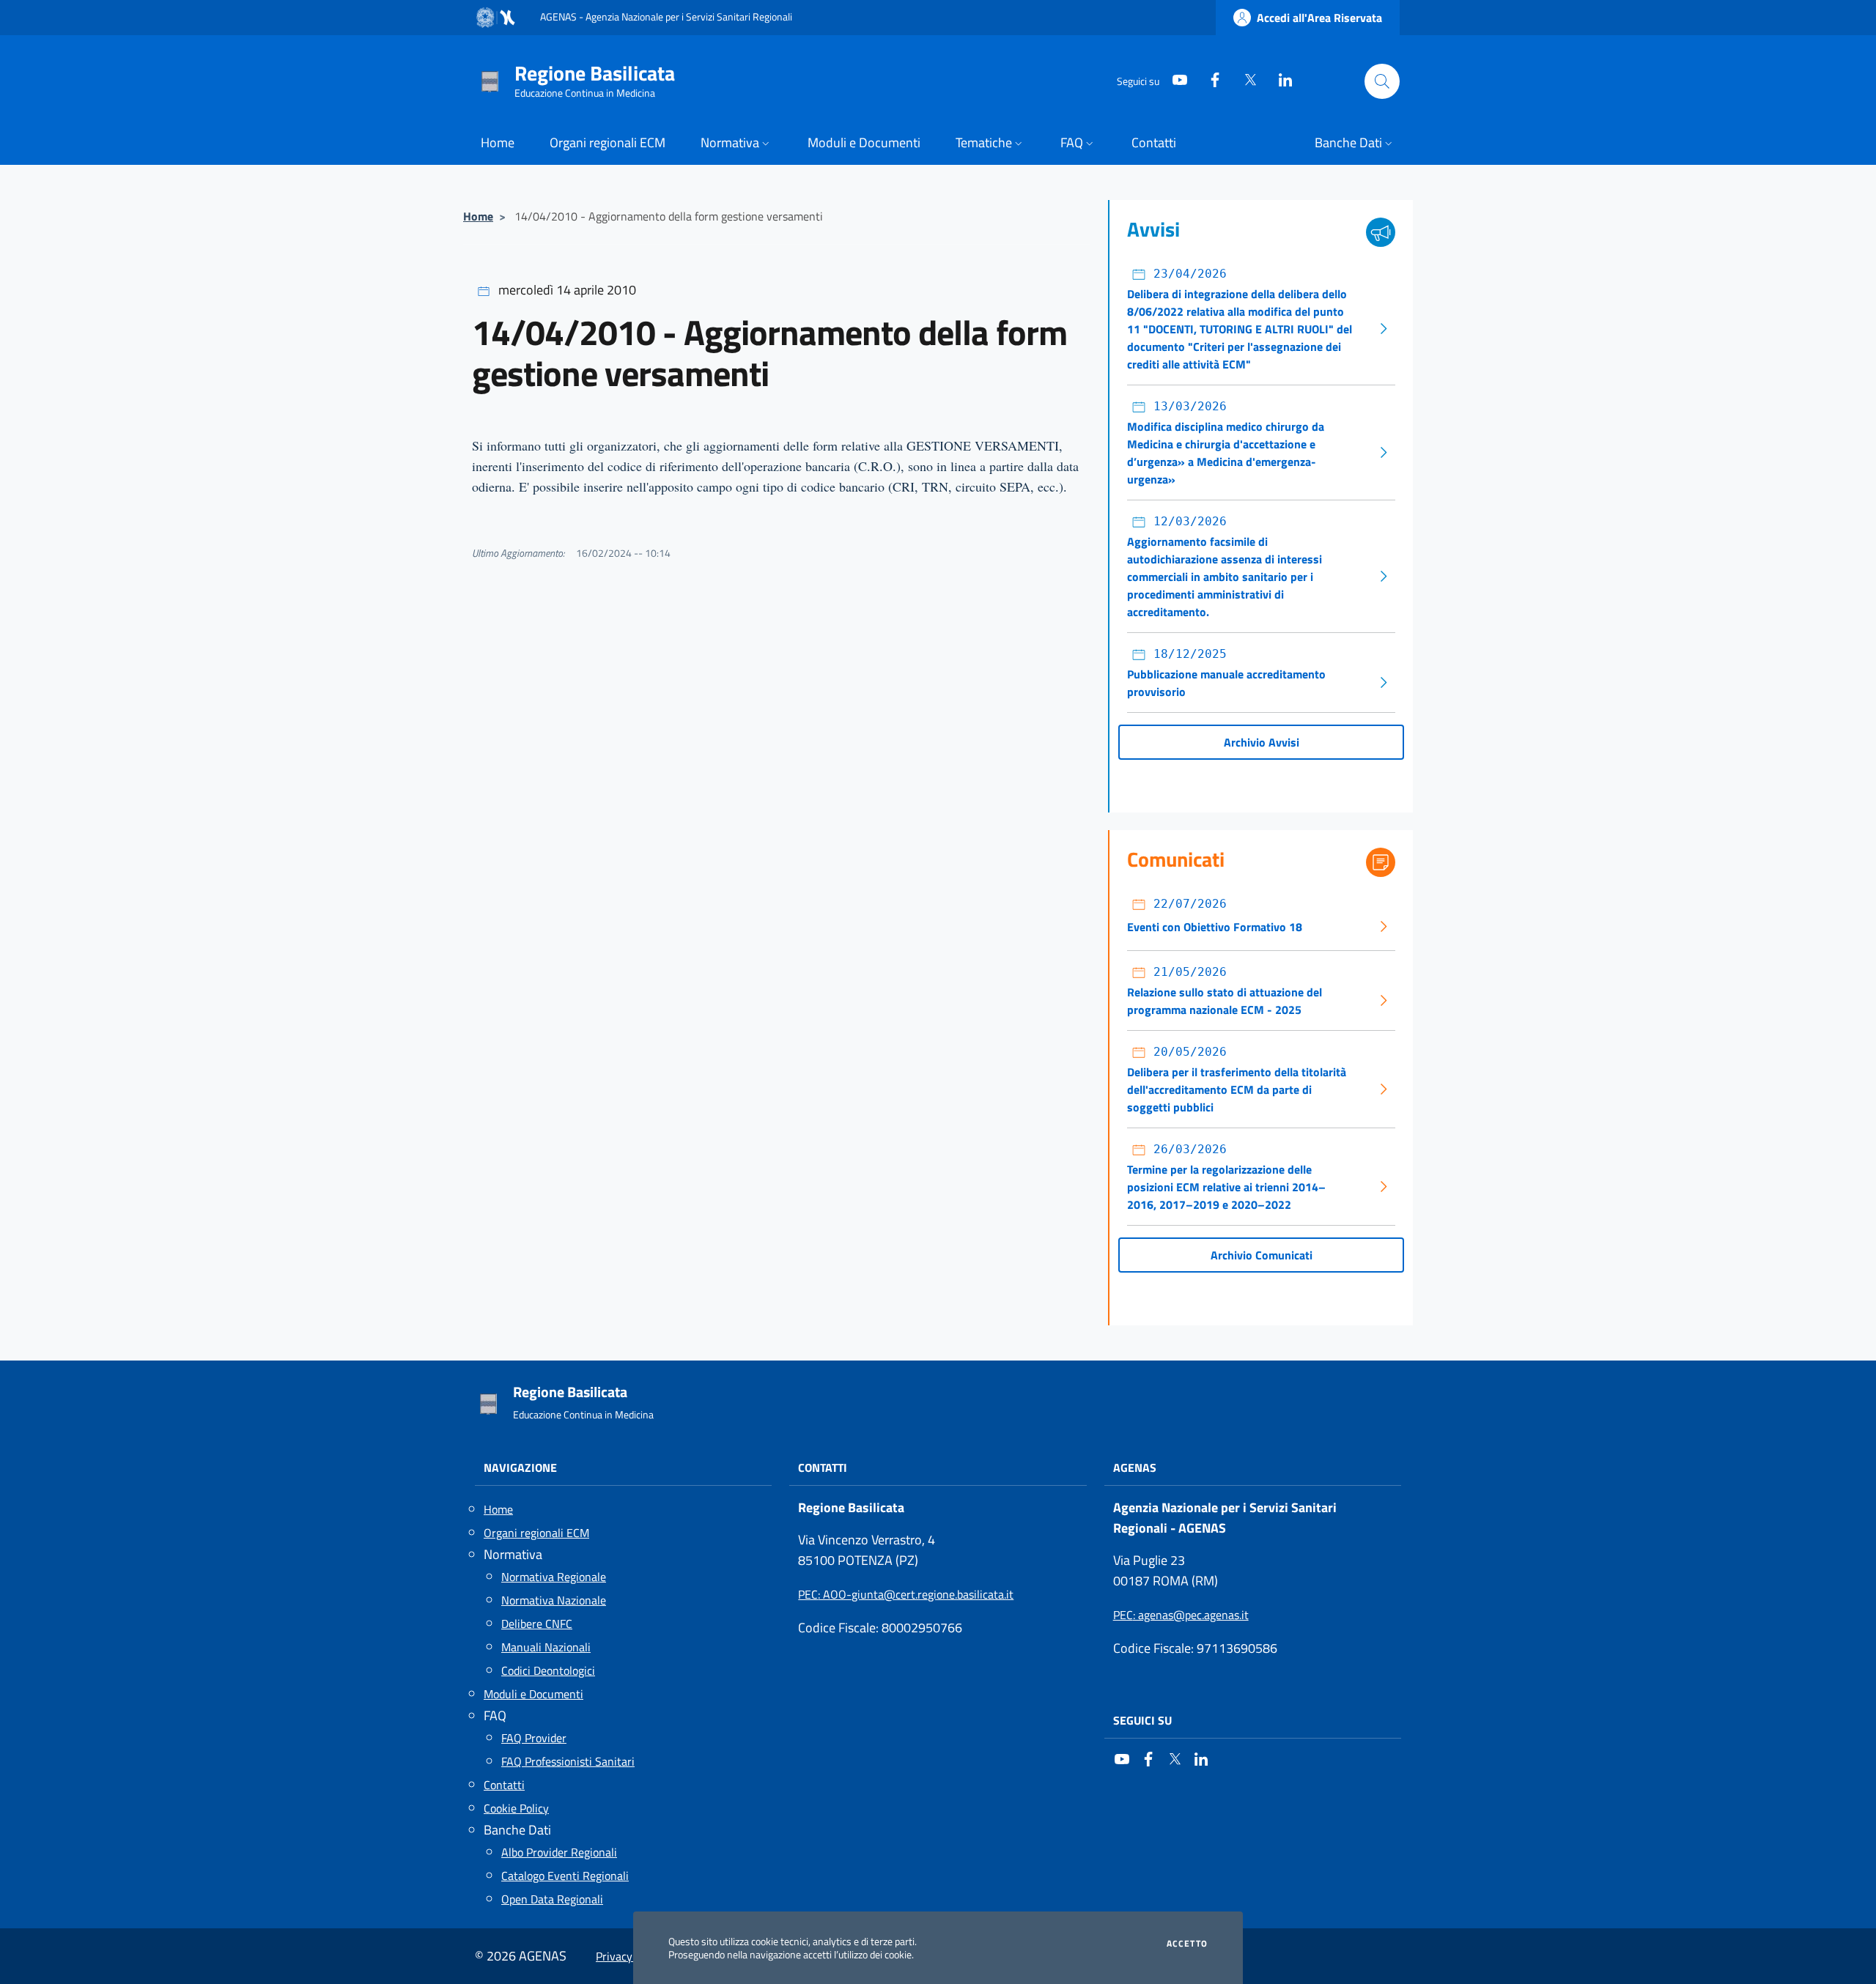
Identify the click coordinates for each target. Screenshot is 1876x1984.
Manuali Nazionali (546, 1647)
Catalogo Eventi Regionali (565, 1876)
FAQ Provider (534, 1738)
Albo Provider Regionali (559, 1852)
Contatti (504, 1785)
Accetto (1187, 1944)
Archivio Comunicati (1262, 1255)
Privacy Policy (630, 1956)
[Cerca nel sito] (1382, 81)
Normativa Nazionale (554, 1600)
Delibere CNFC (537, 1624)
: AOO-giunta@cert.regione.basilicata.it (906, 1594)
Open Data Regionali (552, 1899)
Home (478, 216)
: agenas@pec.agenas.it (1181, 1615)
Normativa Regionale (554, 1577)
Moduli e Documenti (533, 1694)
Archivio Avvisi (1262, 742)
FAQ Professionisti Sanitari (568, 1761)
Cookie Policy (516, 1808)
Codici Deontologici (548, 1670)
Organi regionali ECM (536, 1533)
